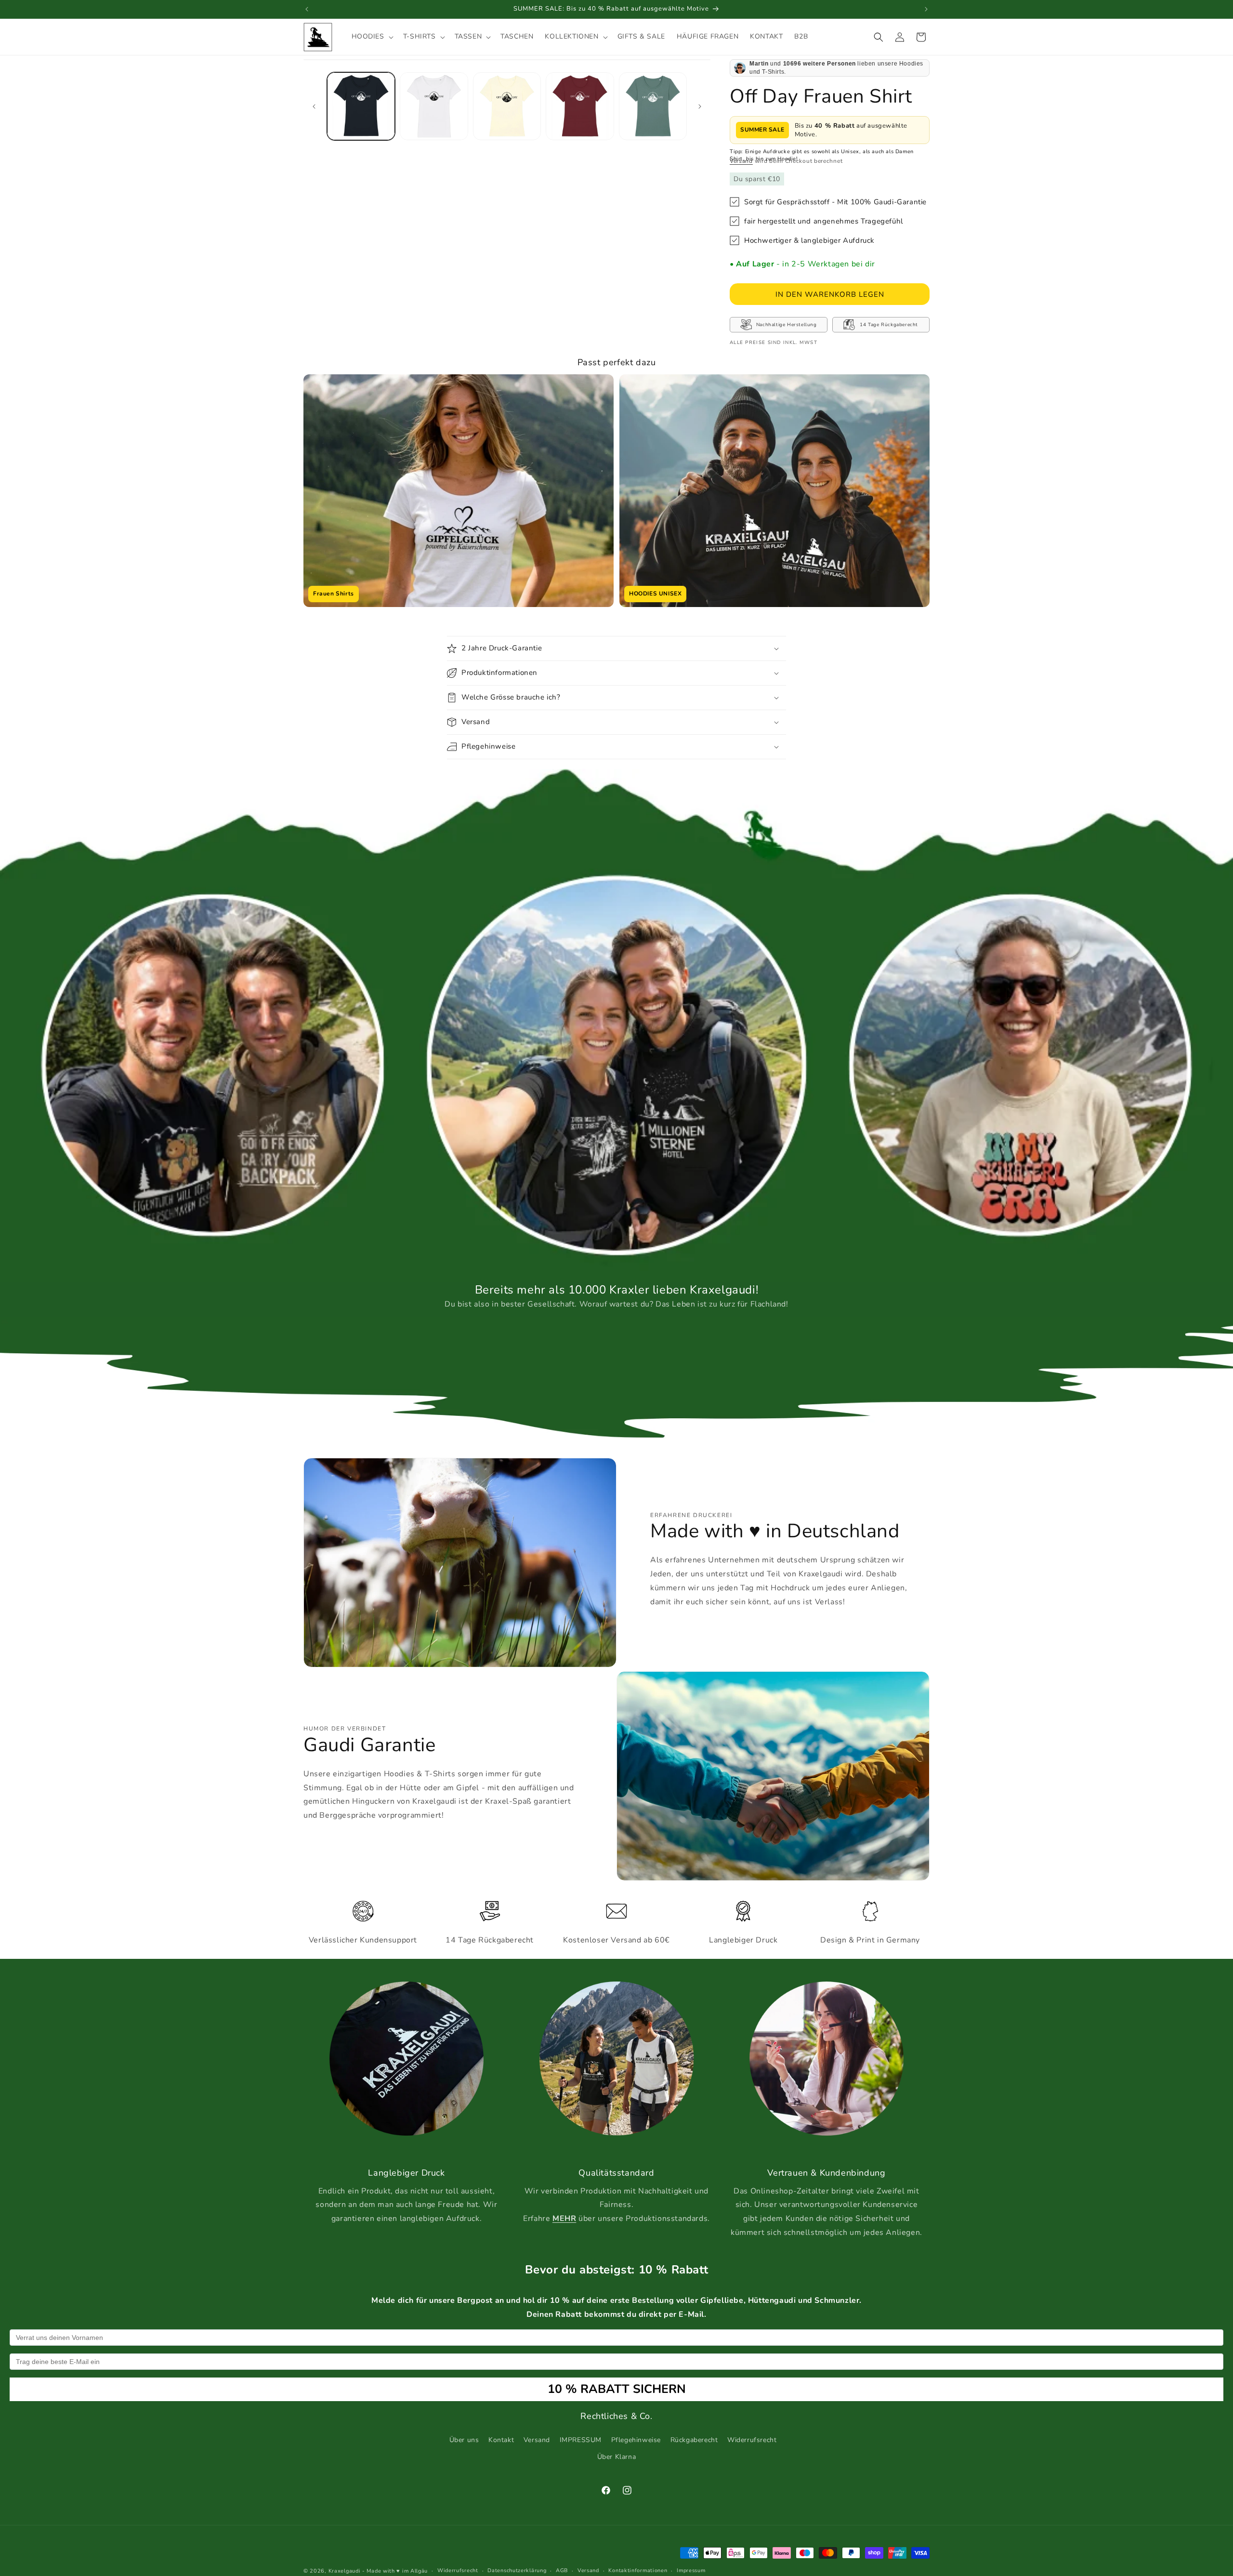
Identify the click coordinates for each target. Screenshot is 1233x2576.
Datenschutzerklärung (517, 2570)
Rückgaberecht (694, 2440)
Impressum (691, 2570)
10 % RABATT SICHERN (617, 2389)
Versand (741, 161)
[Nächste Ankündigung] (926, 9)
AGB (562, 2570)
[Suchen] (879, 37)
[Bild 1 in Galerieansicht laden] (361, 106)
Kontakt (501, 2440)
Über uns (464, 2440)
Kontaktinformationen (638, 2570)
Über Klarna (617, 2457)
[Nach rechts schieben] (700, 106)
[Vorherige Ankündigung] (307, 9)
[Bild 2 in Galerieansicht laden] (434, 106)
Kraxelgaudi (345, 2571)
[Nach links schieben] (314, 106)
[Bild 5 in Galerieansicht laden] (653, 106)
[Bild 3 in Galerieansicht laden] (507, 106)
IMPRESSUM (581, 2440)
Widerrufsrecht (752, 2440)
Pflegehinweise (636, 2440)
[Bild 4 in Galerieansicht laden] (580, 106)
